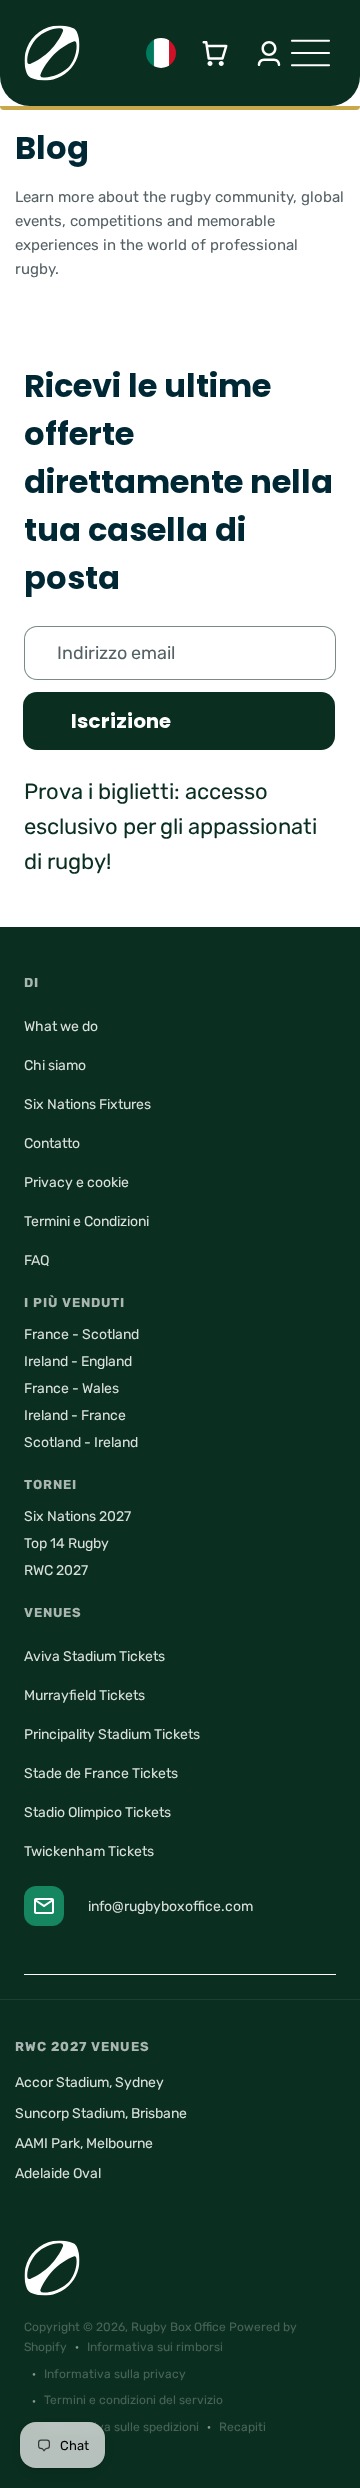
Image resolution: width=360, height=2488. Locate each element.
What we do (61, 1026)
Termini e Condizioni (86, 1221)
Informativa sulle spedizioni (121, 2427)
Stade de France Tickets (101, 1773)
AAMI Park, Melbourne (84, 2143)
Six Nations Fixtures (87, 1104)
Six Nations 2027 (77, 1516)
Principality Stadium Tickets (112, 1734)
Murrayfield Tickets (84, 1695)
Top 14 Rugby (66, 1543)
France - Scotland (81, 1334)
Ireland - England (78, 1361)
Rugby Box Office (178, 2327)
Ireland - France (75, 1415)
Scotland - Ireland (81, 1442)
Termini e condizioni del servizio (133, 2400)
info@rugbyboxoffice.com (170, 1906)
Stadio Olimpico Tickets (97, 1812)
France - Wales (71, 1388)
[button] (215, 53)
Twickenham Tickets (89, 1851)
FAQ (36, 1260)
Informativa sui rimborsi (155, 2347)
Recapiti (242, 2427)
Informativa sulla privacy (115, 2374)
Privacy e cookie (76, 1182)
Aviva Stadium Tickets (94, 1656)
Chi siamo (55, 1065)
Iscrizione (121, 721)
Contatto (52, 1143)
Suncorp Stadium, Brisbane (101, 2113)
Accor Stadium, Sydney (89, 2082)
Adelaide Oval (58, 2173)
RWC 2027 (56, 1570)
